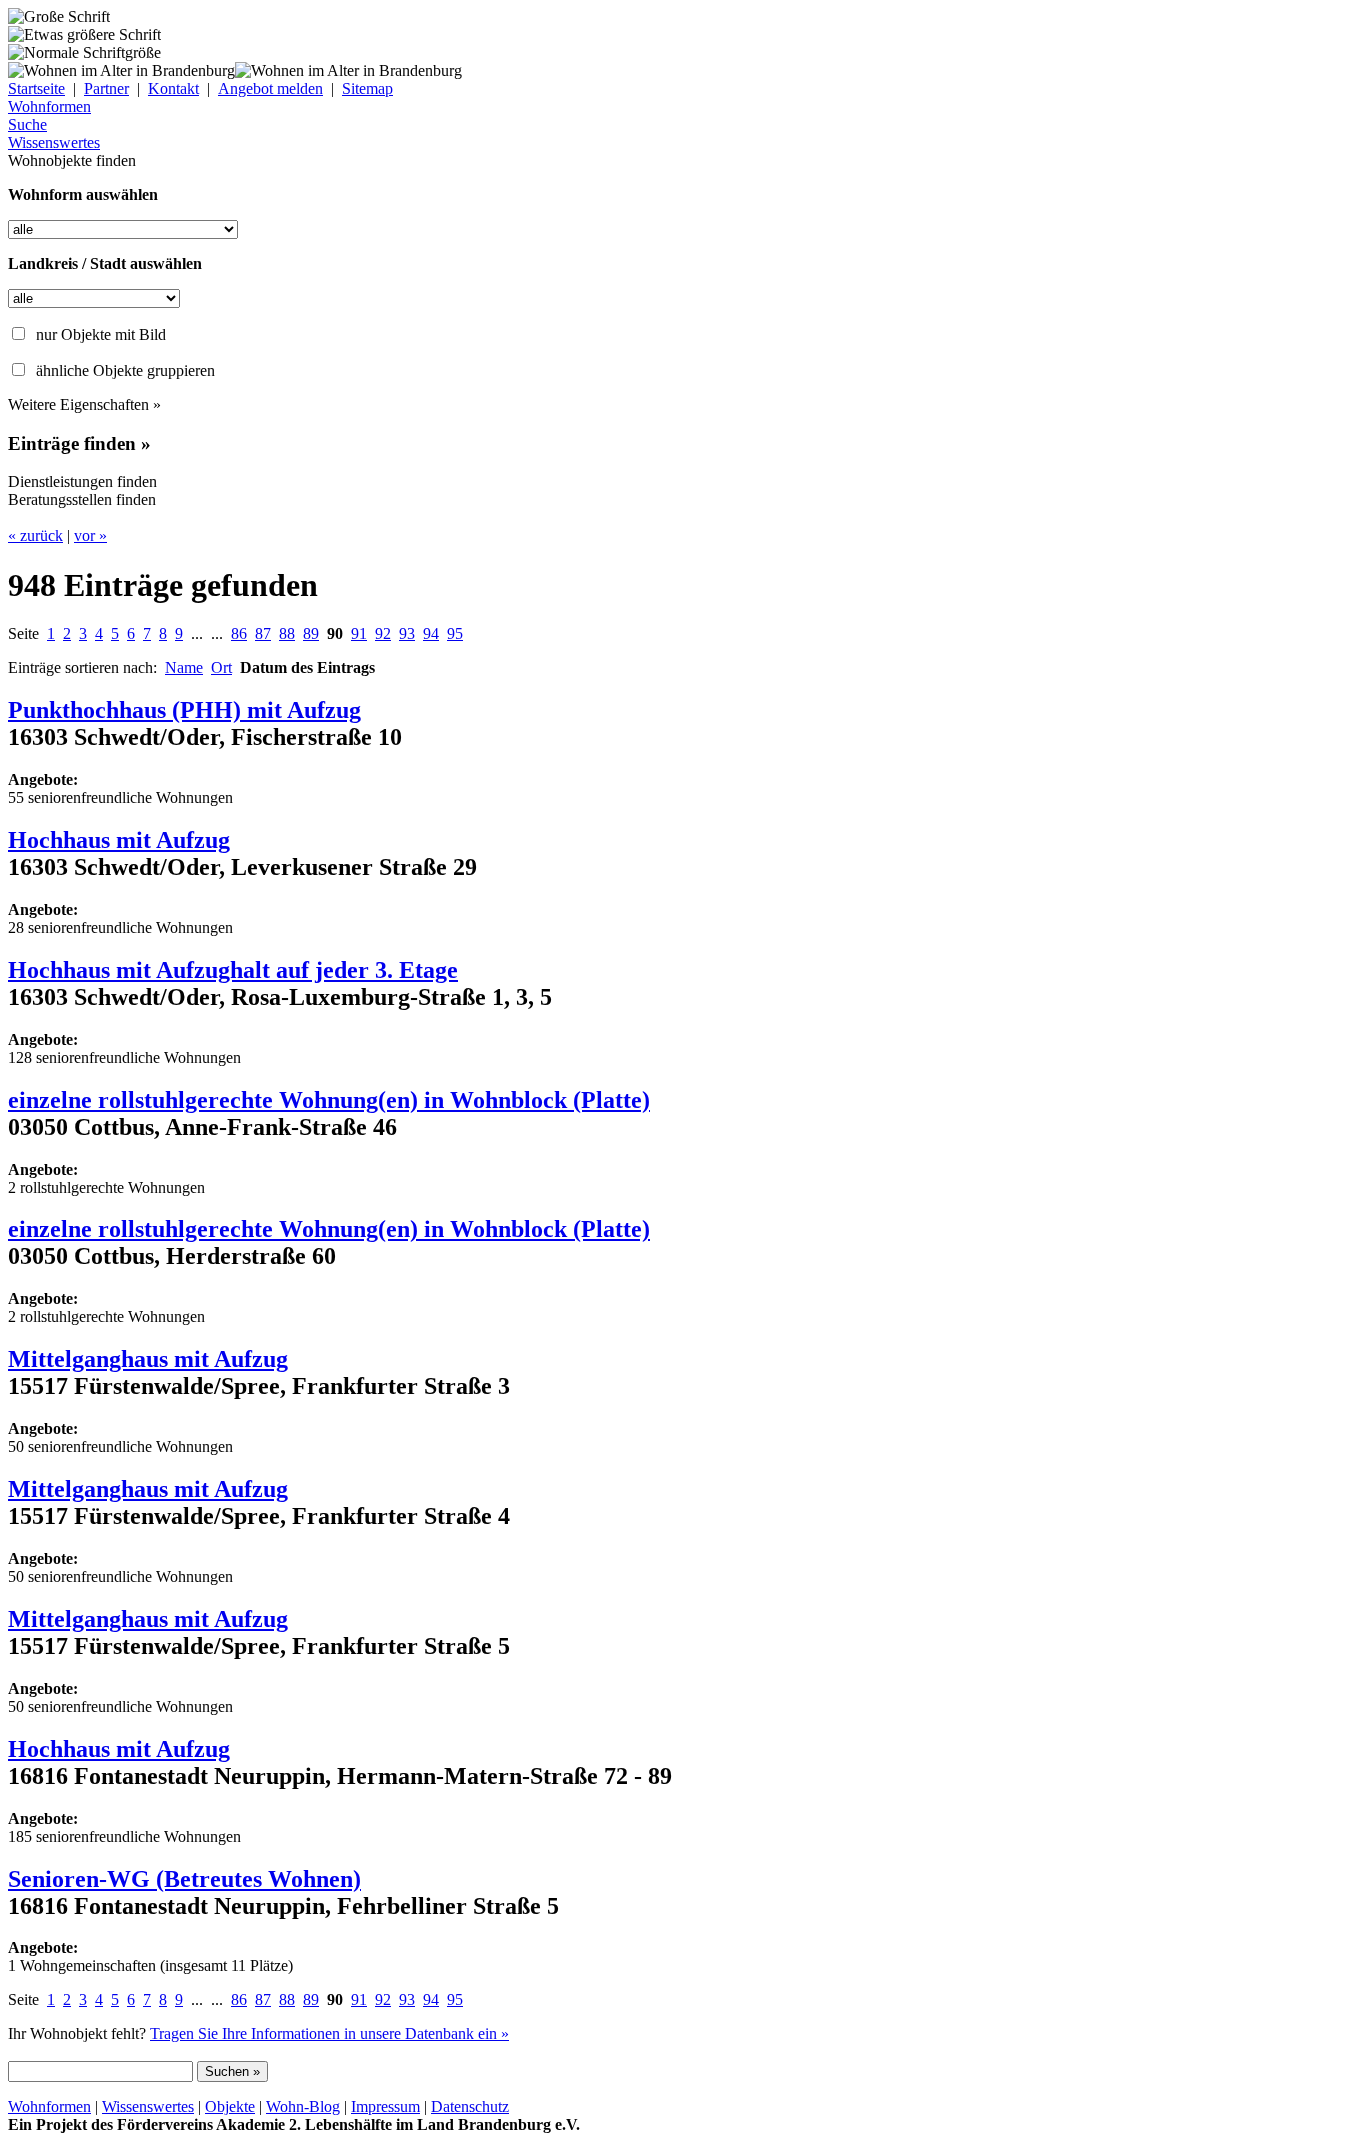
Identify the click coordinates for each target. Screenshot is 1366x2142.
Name (184, 667)
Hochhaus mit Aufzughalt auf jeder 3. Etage (233, 970)
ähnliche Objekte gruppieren (125, 370)
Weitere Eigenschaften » (84, 404)
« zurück (35, 535)
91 (359, 633)
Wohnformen (49, 2106)
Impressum (385, 2106)
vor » (90, 535)
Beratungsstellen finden (82, 499)
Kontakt (173, 88)
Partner (106, 88)
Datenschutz (470, 2106)
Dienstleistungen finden (82, 481)
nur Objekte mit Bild (101, 334)
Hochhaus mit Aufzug (119, 840)
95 (455, 633)
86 (239, 633)
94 (431, 633)
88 (287, 633)
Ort (221, 667)
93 (407, 633)
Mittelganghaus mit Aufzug (148, 1359)
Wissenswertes (148, 2106)
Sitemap (367, 88)
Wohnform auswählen (83, 194)
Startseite (36, 88)
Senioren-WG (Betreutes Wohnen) (184, 1879)
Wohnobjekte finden (72, 160)
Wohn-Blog (303, 2106)
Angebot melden (270, 88)
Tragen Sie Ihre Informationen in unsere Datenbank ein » (329, 2033)
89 (311, 633)
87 (263, 633)
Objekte (230, 2106)
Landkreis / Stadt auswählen (105, 263)
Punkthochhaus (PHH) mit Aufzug (184, 710)
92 (383, 633)
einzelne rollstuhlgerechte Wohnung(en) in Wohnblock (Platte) (329, 1100)
